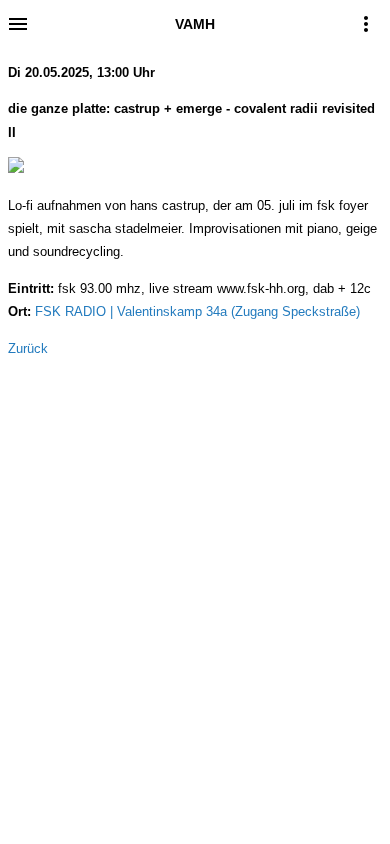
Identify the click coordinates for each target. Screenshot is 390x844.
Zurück (28, 348)
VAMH (195, 24)
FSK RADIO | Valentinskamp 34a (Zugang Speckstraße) (197, 311)
